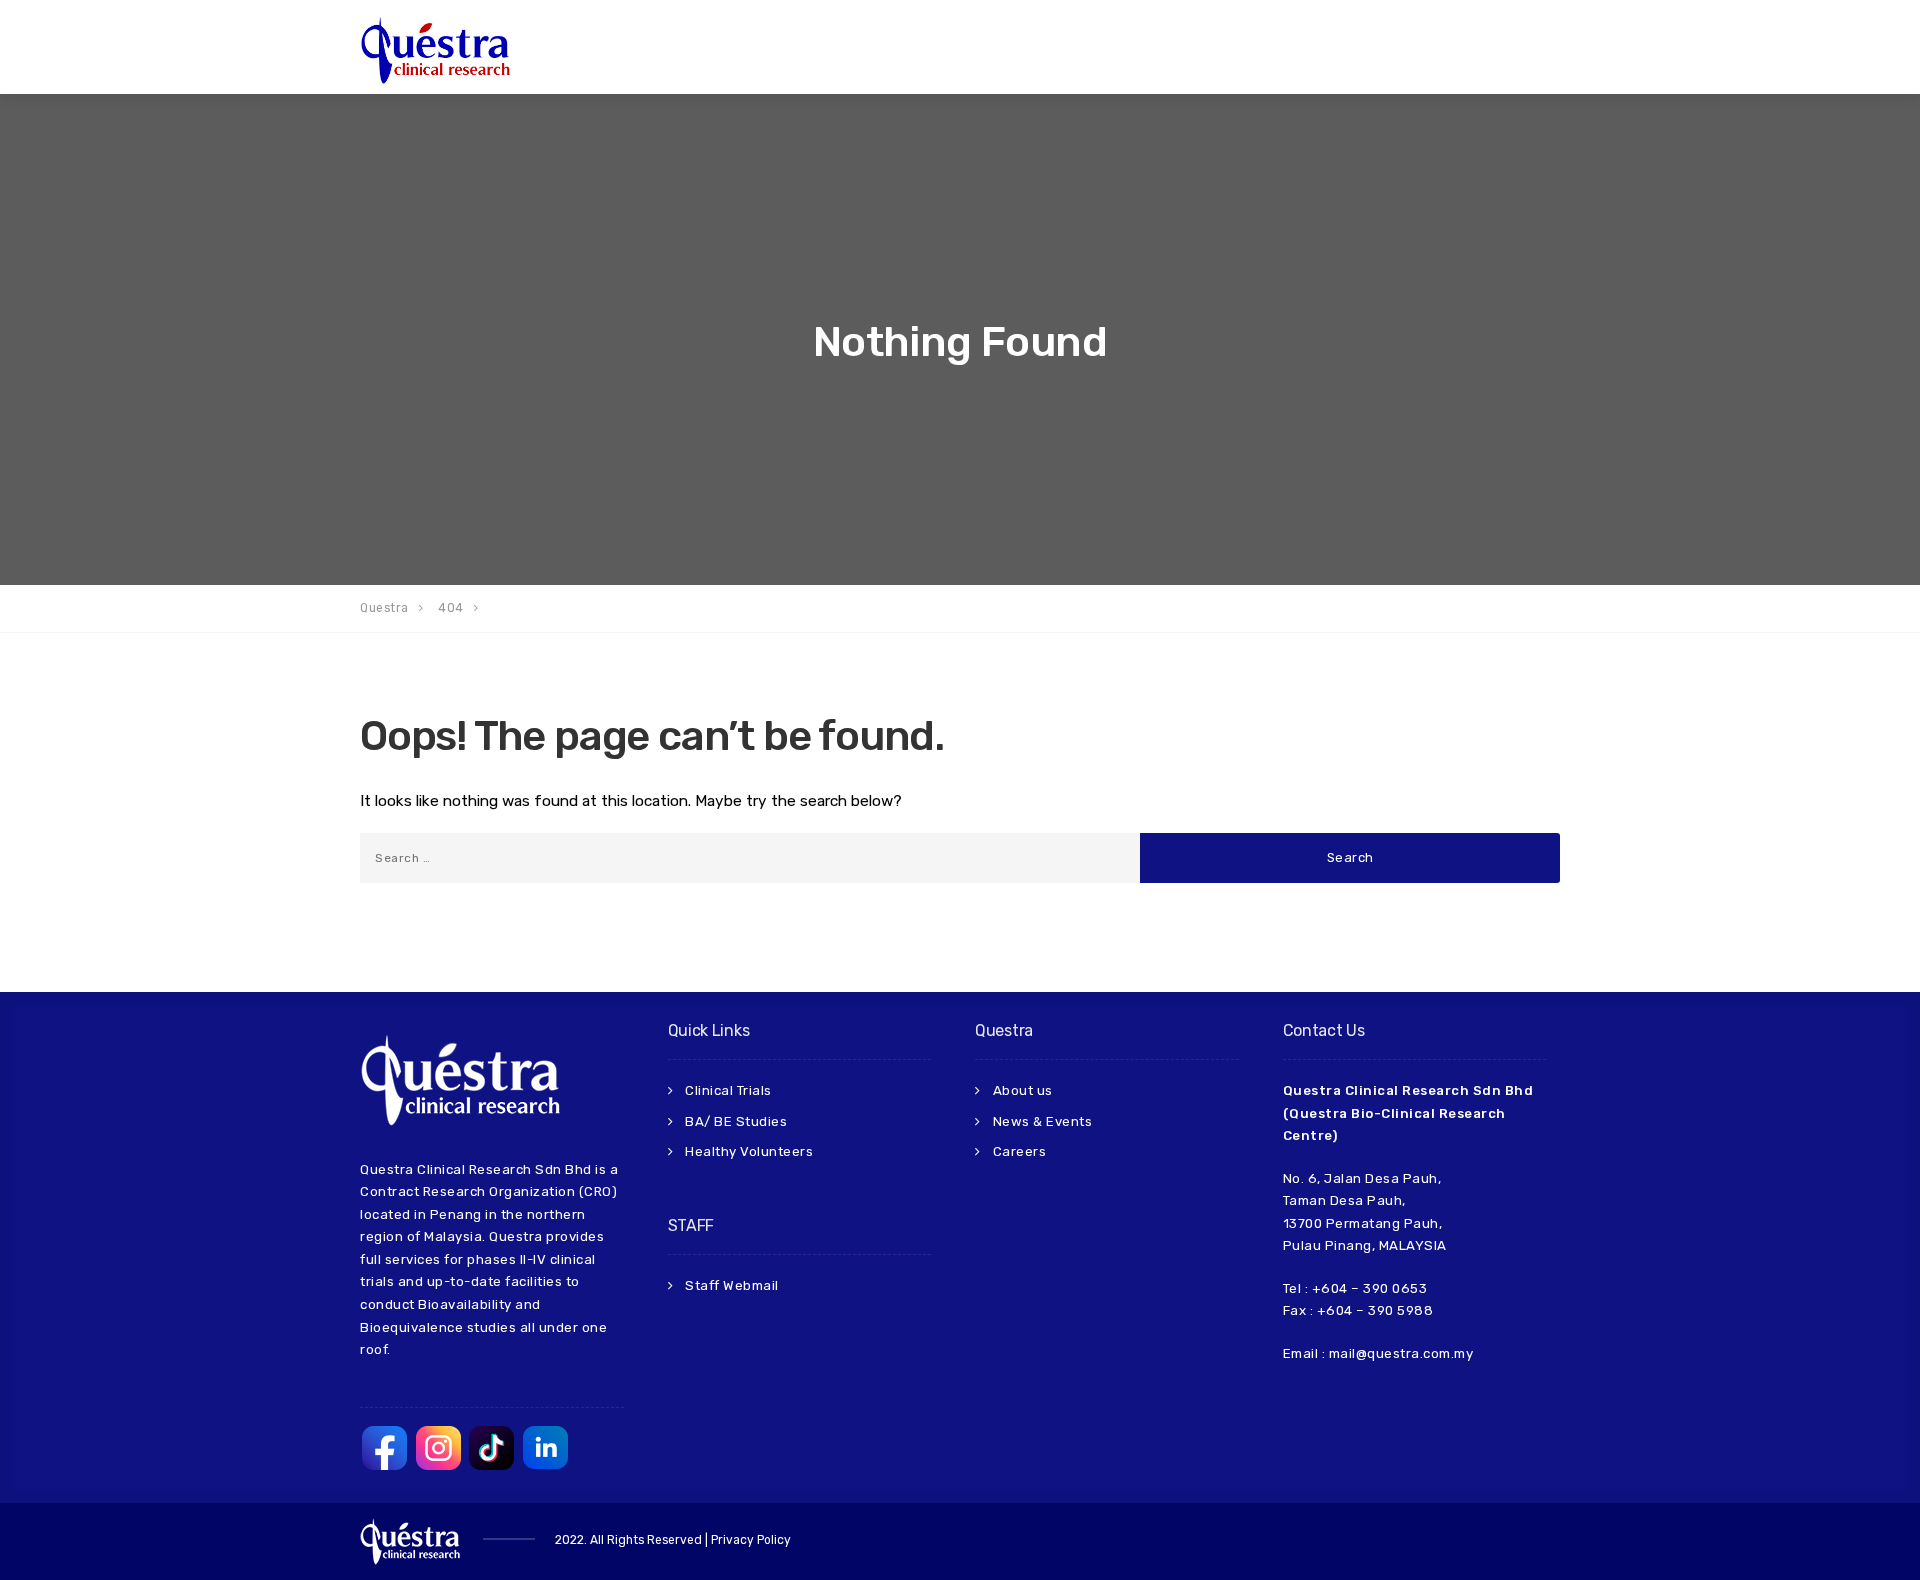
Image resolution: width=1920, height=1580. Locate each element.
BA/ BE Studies (736, 1121)
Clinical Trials (728, 1090)
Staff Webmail (732, 1285)
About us (1023, 1090)
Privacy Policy (751, 1540)
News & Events (1043, 1121)
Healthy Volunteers (749, 1151)
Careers (1020, 1151)
